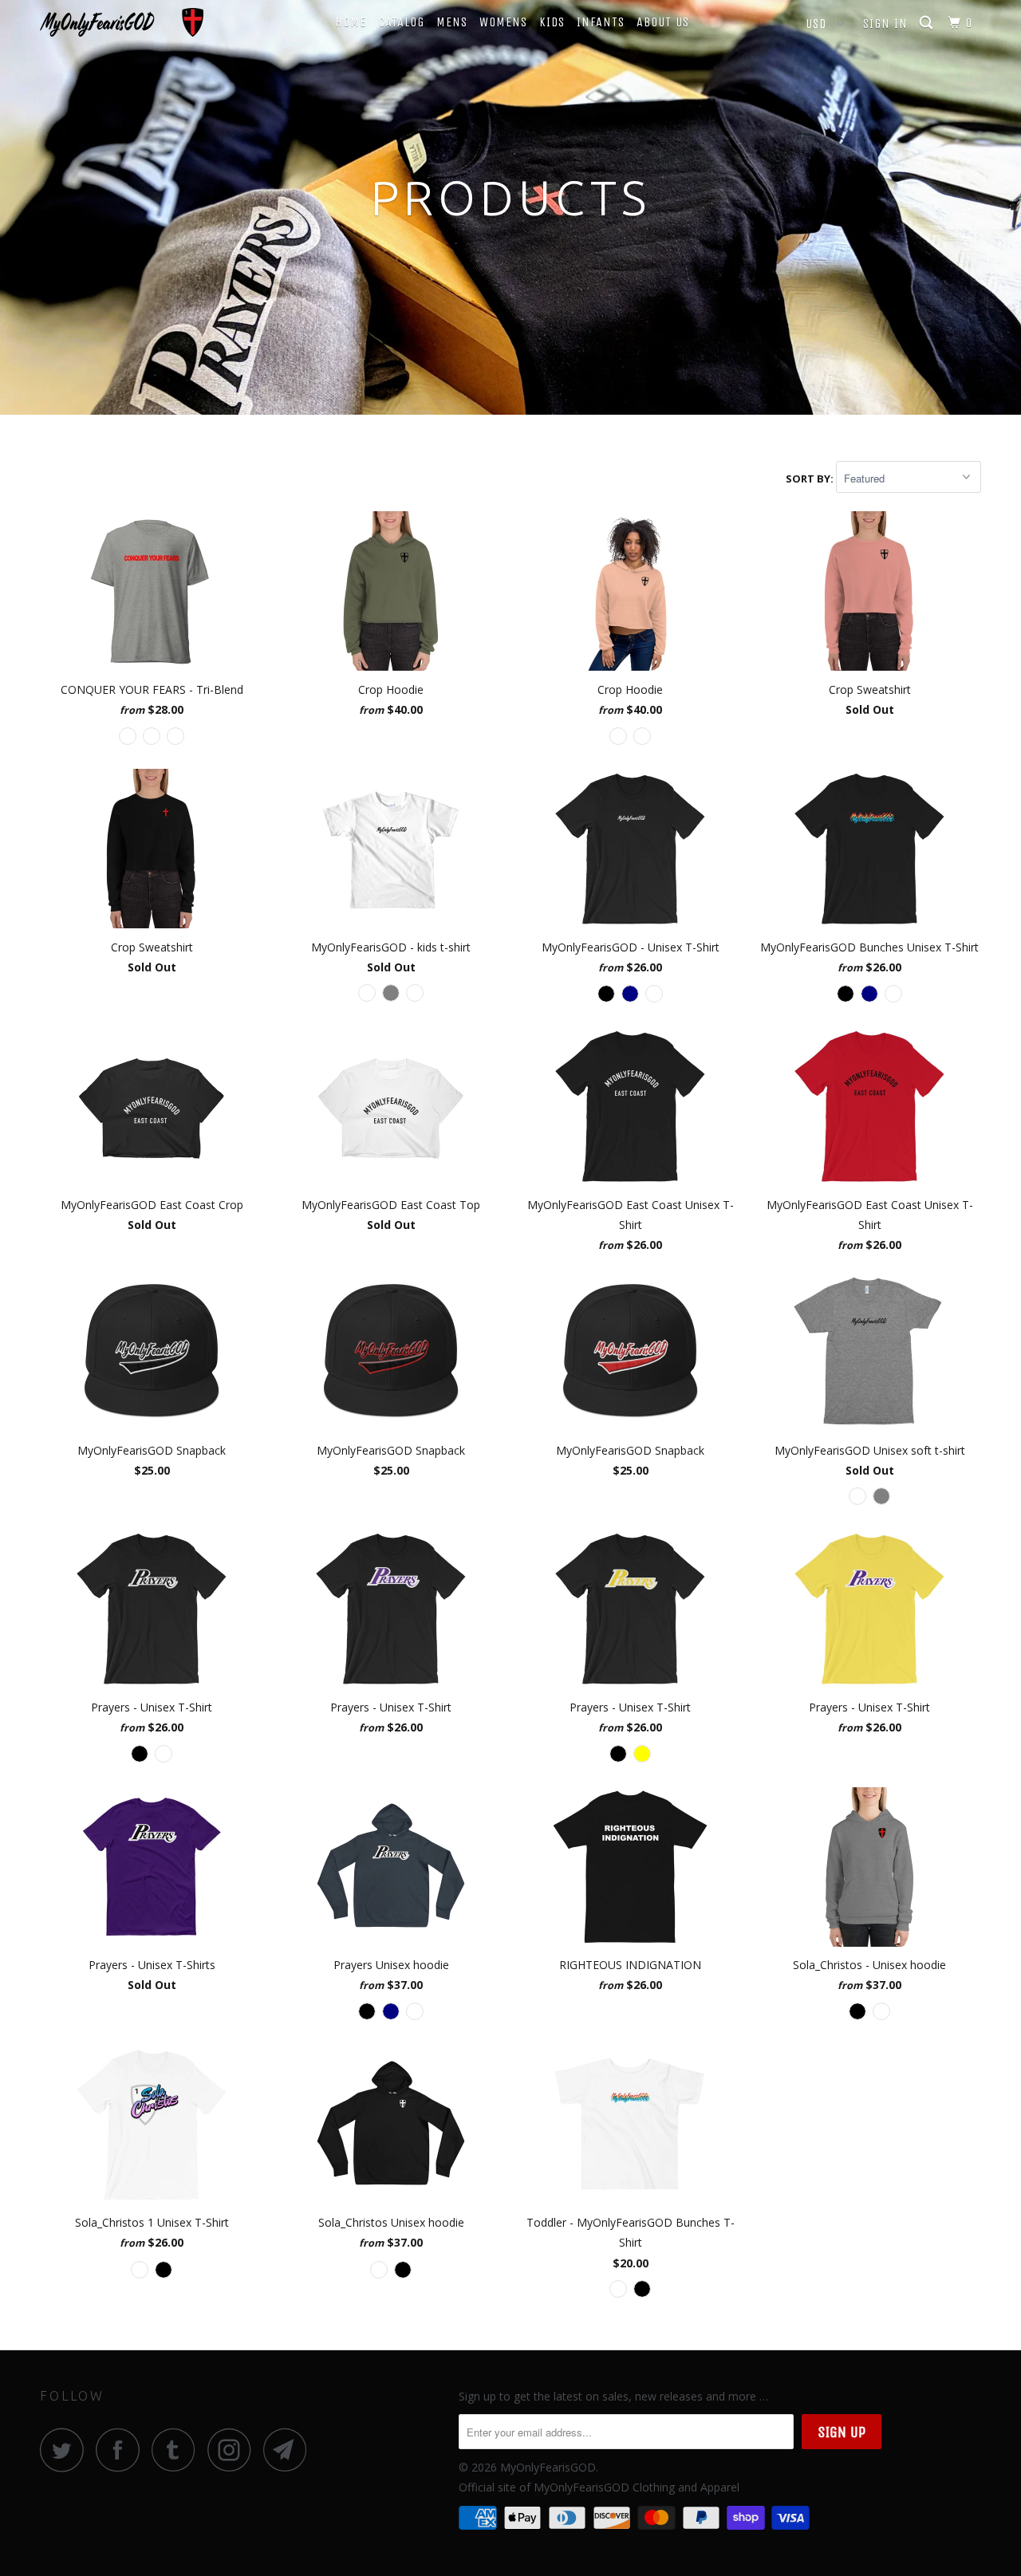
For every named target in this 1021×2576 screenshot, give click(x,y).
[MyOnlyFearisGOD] (122, 22)
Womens (503, 22)
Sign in (885, 24)
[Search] (928, 23)
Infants (601, 22)
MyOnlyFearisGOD (548, 2467)
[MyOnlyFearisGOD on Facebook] (122, 2450)
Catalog (401, 22)
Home (351, 22)
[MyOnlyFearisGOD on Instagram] (234, 2450)
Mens (452, 22)
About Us (663, 22)
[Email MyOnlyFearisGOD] (290, 2450)
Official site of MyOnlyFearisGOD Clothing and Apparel (599, 2487)
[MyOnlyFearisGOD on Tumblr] (178, 2450)
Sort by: (811, 479)
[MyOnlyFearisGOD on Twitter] (66, 2450)
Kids (552, 22)
